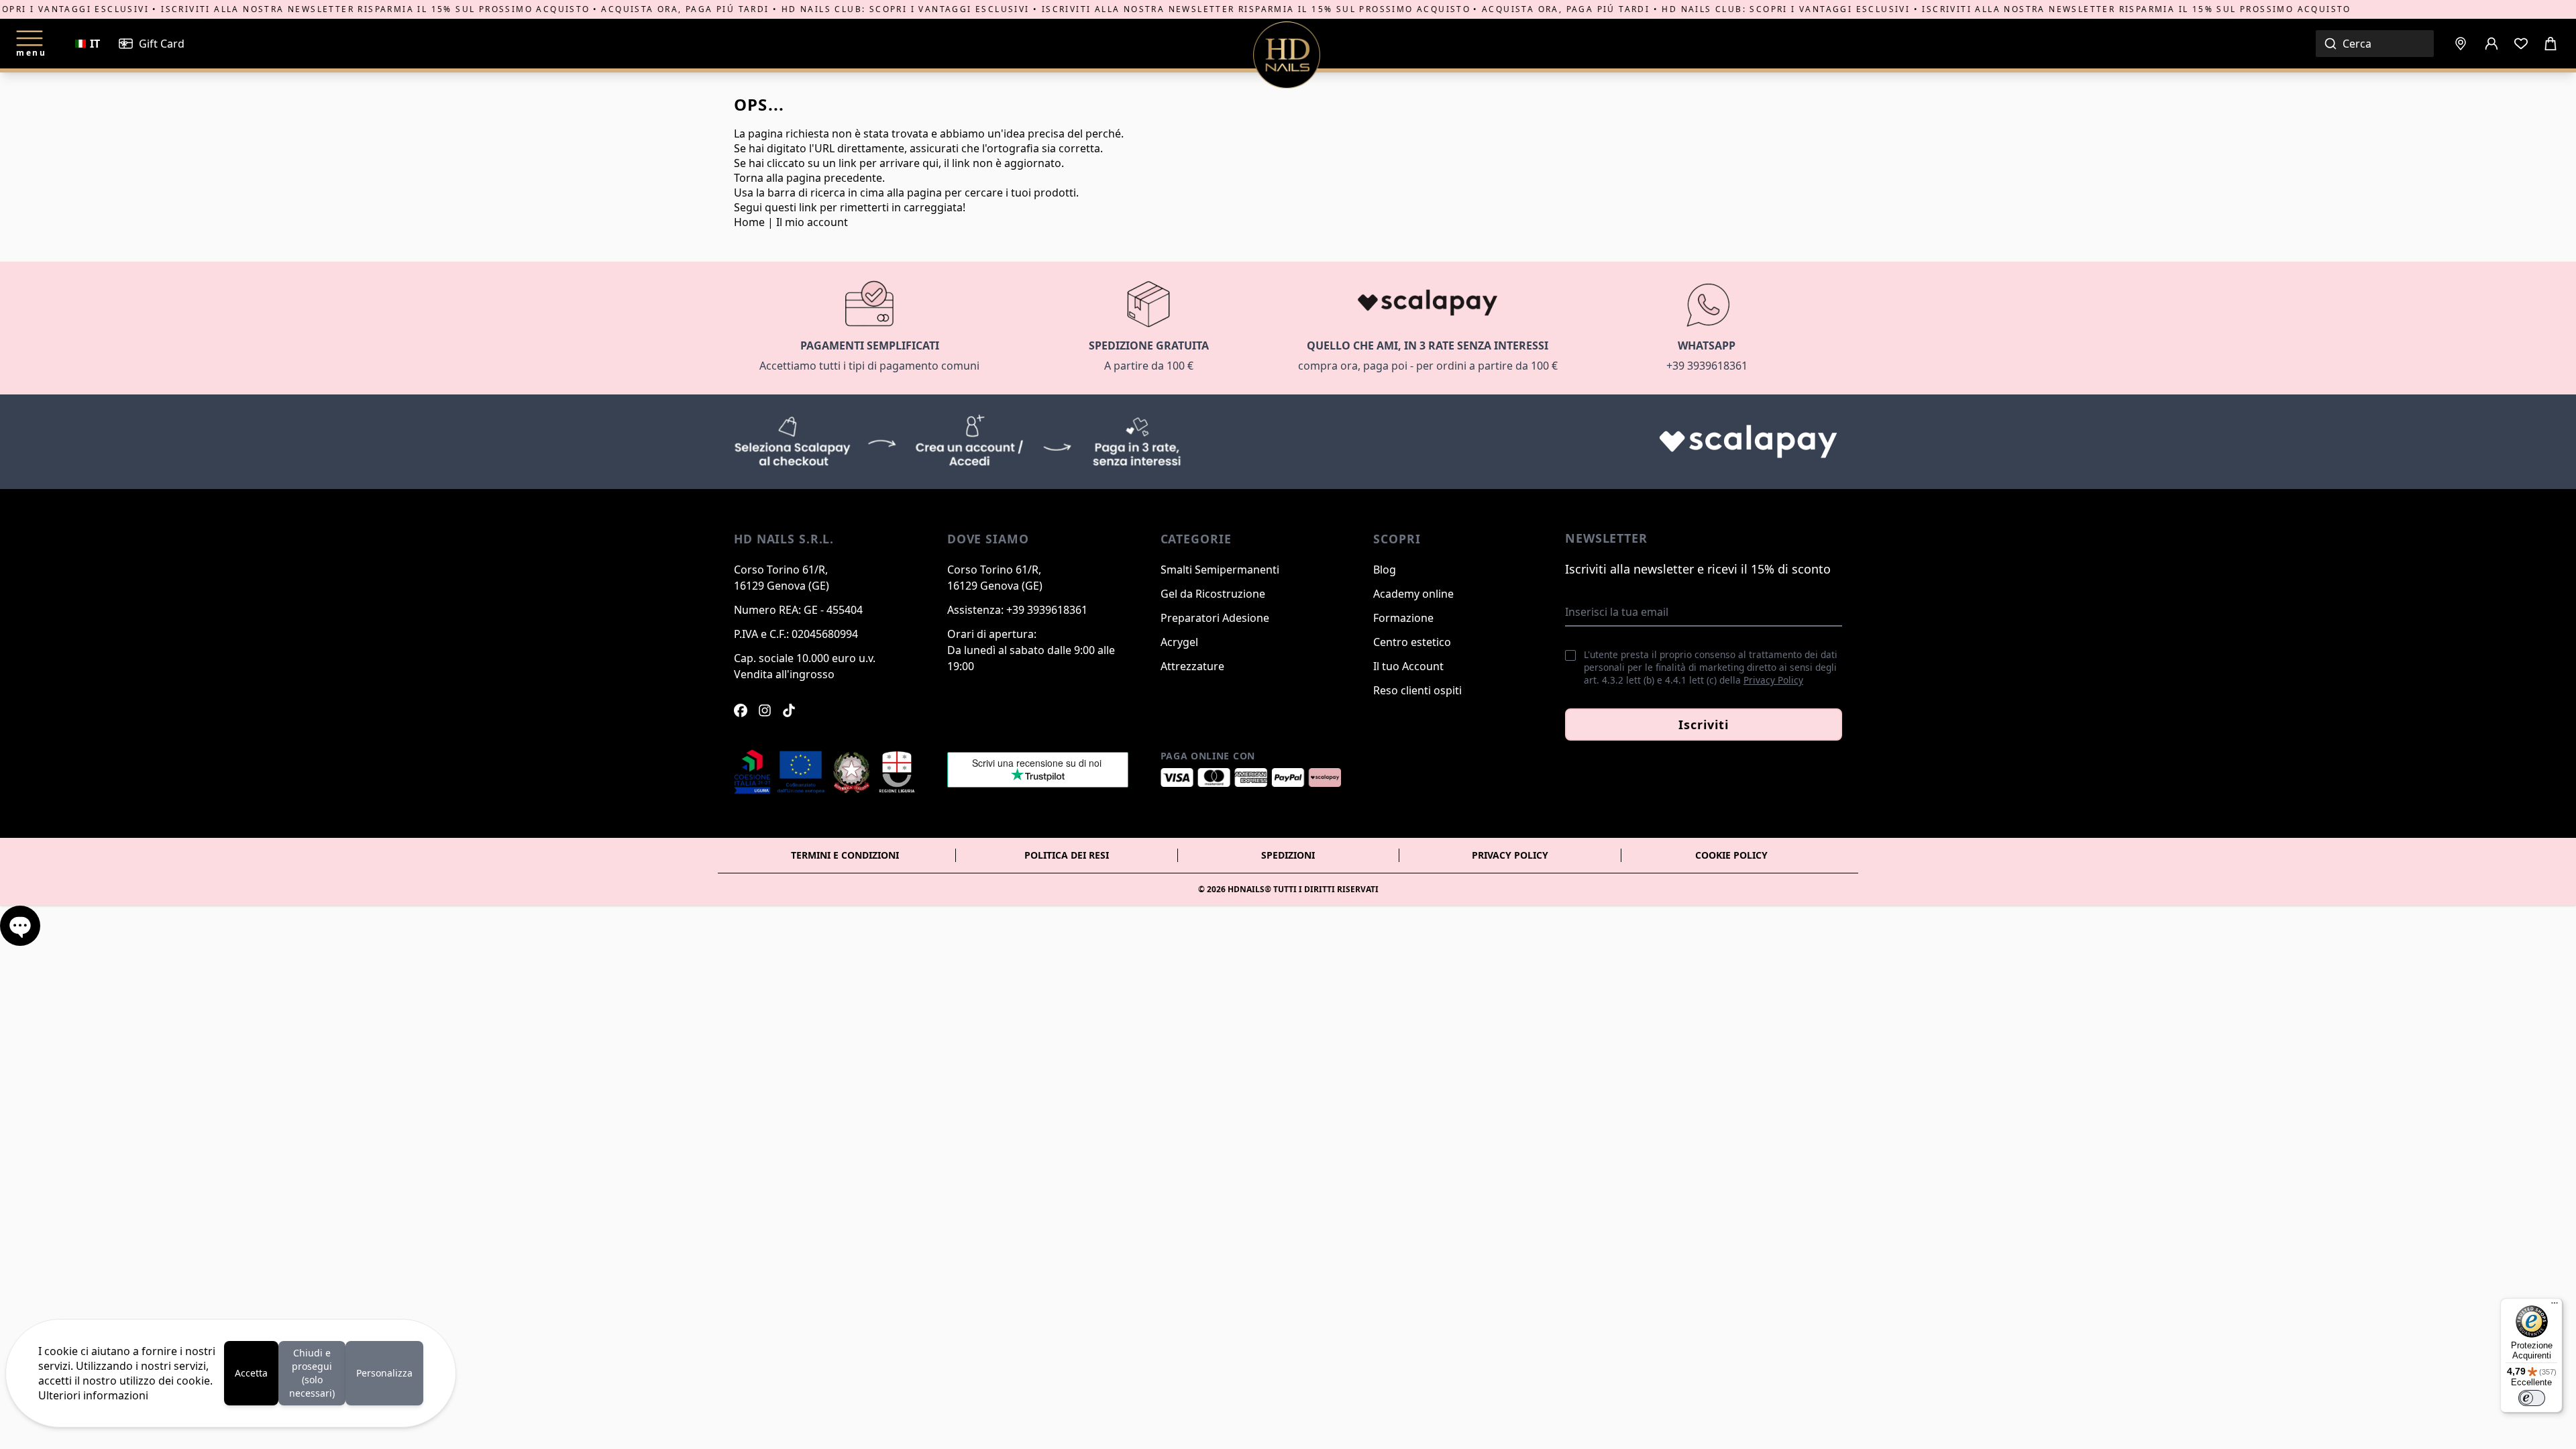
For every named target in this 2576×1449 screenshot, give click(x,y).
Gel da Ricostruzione (1213, 594)
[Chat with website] (20, 926)
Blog (1385, 570)
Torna (749, 178)
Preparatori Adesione (1215, 618)
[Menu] (2555, 1306)
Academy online (1413, 594)
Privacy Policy (1773, 680)
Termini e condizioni (845, 855)
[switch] (2532, 1398)
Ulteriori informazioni (93, 1395)
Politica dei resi (1067, 855)
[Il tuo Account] (2491, 44)
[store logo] (1287, 55)
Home (749, 222)
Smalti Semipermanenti (1220, 570)
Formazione (1403, 618)
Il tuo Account (1408, 666)
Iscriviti (1703, 724)
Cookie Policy (1731, 855)
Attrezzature (1192, 666)
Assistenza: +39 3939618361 (1017, 610)
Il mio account (812, 222)
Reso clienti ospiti (1417, 690)
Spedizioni (1288, 855)
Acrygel (1179, 642)
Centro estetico (1412, 642)
